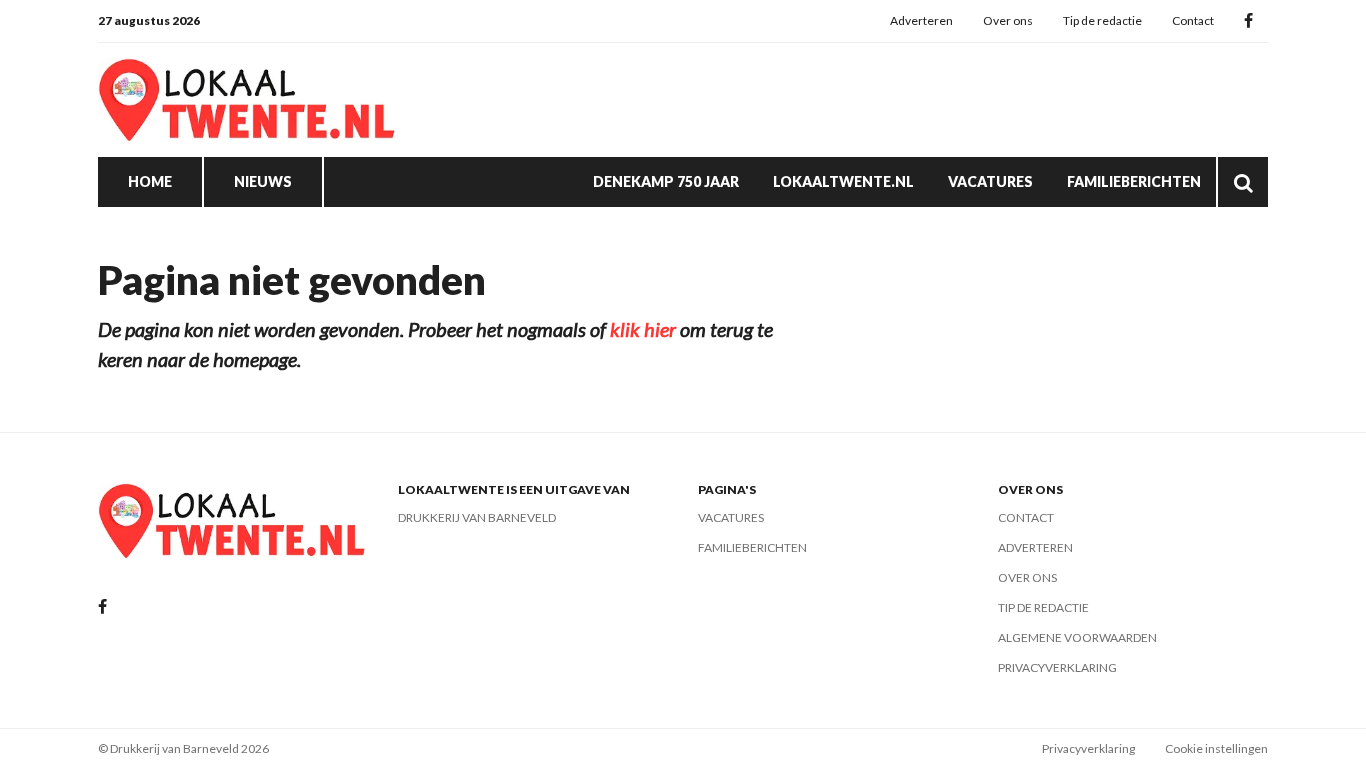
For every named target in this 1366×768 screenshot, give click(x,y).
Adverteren (921, 20)
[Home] (248, 100)
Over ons (1008, 20)
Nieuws (263, 181)
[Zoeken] (1243, 182)
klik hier (643, 329)
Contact (1193, 20)
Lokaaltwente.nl (843, 181)
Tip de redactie (1102, 20)
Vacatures (990, 181)
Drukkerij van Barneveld (477, 517)
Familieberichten (1134, 181)
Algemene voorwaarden (1077, 637)
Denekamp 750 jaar (666, 181)
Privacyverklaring (1057, 667)
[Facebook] (1248, 21)
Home (150, 181)
